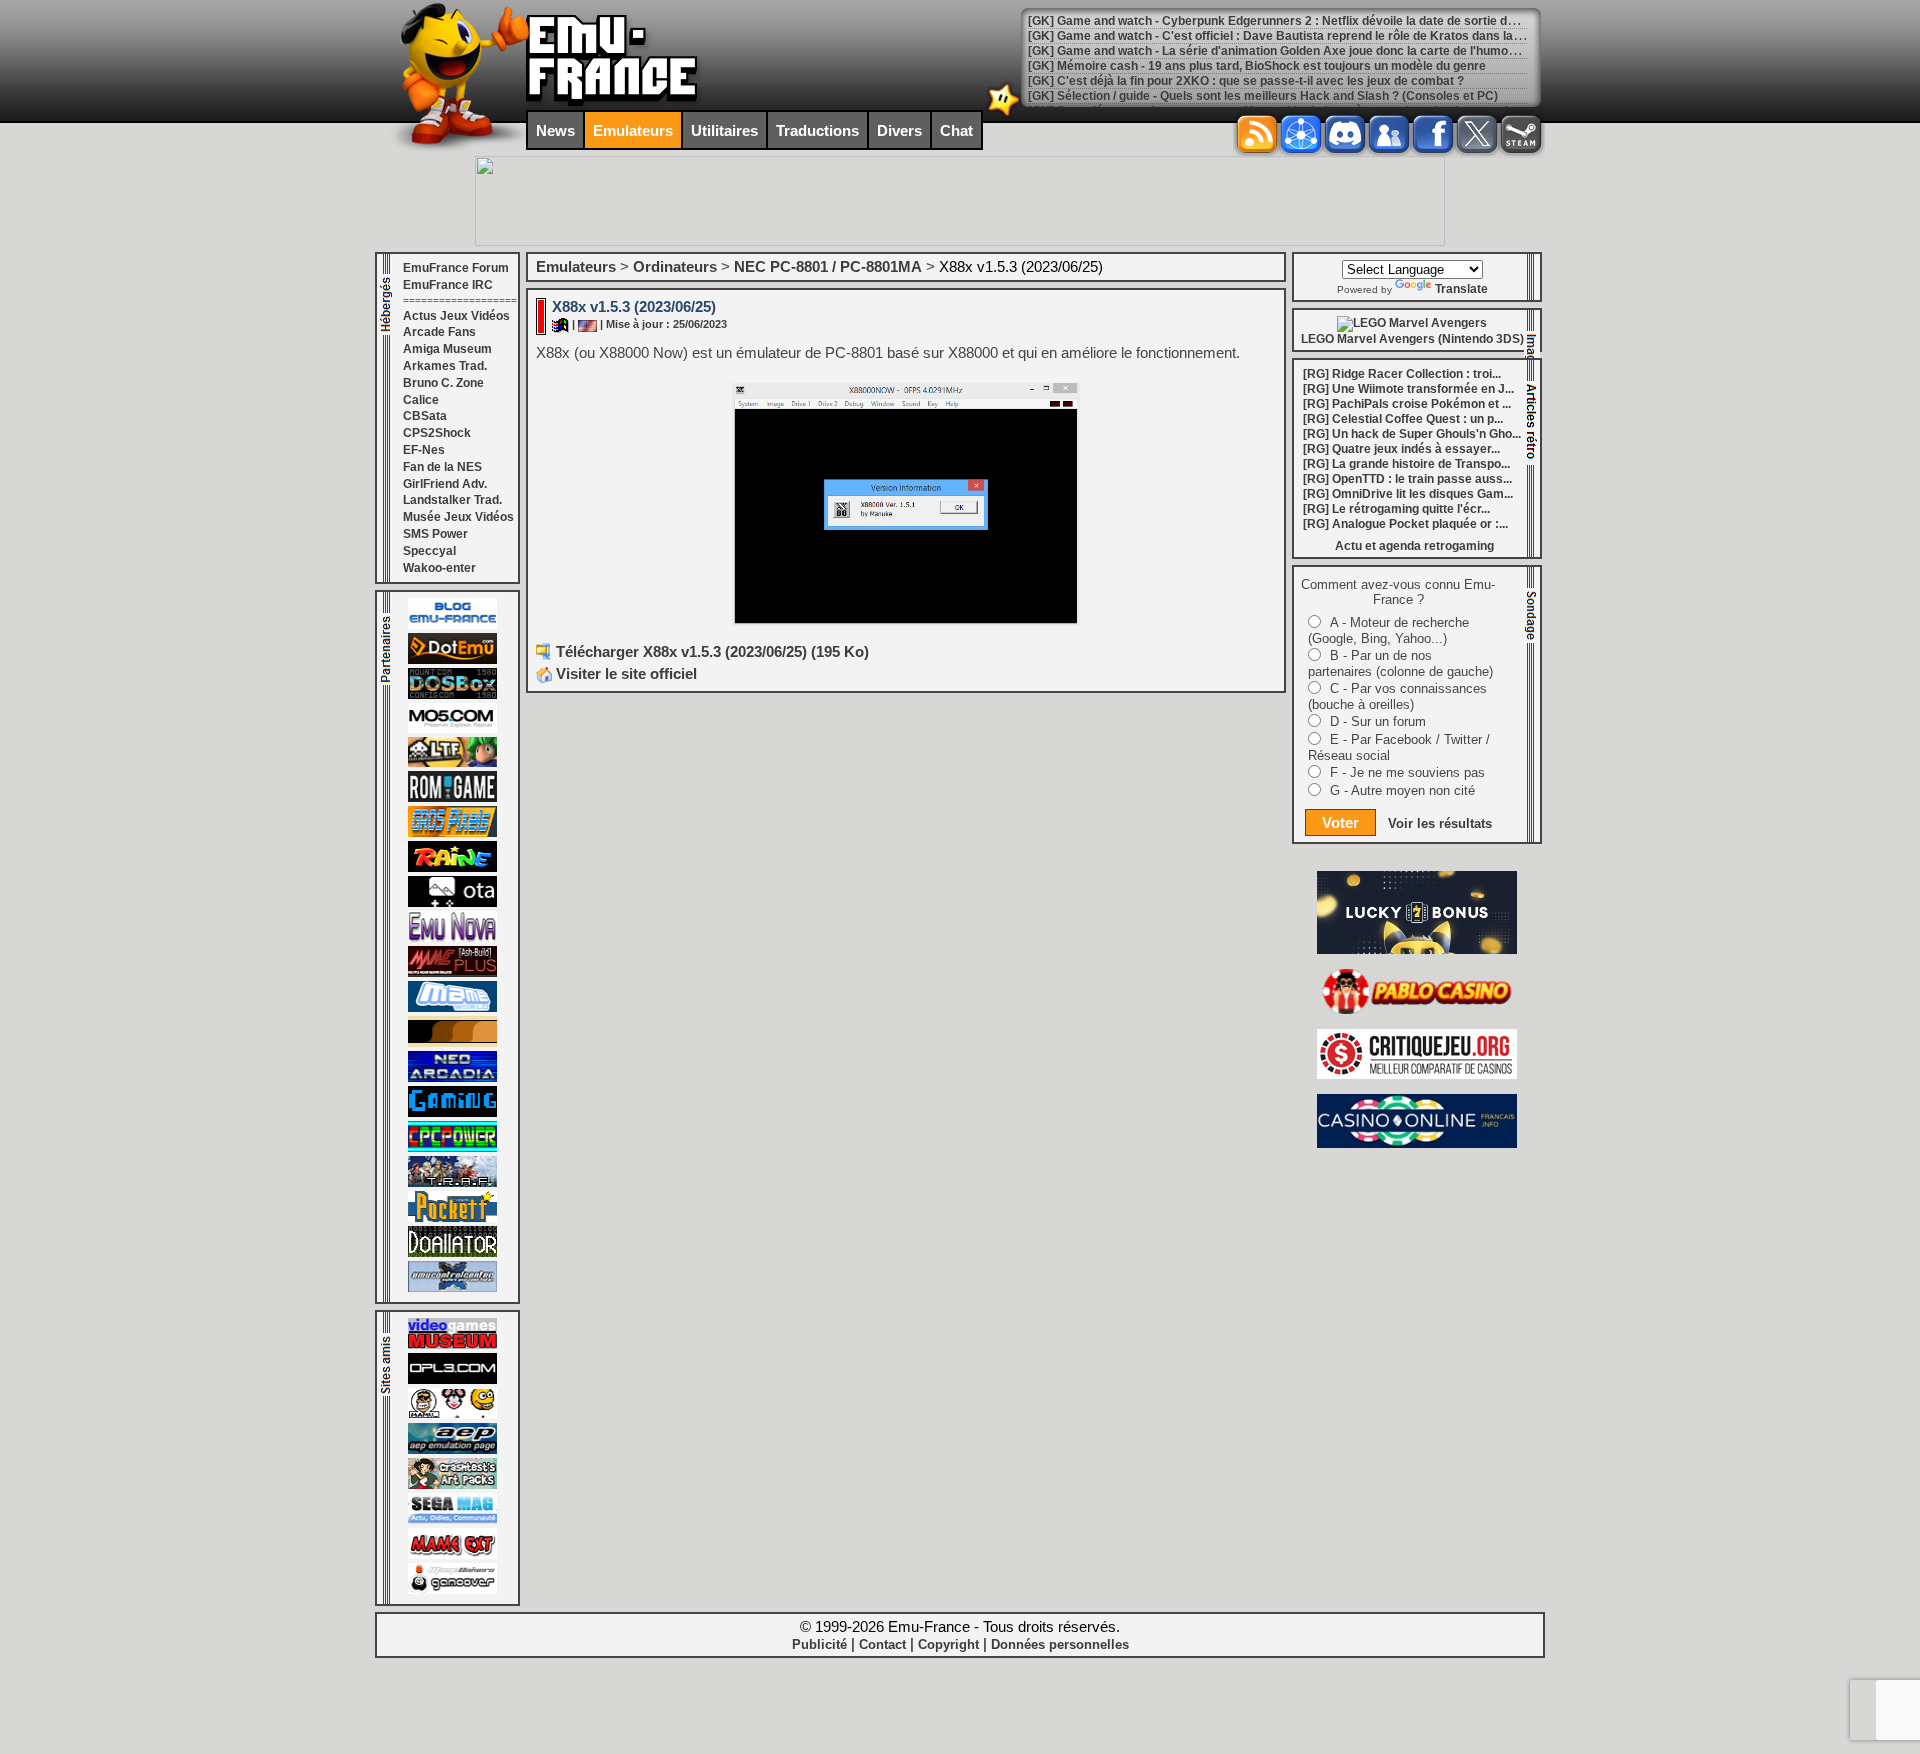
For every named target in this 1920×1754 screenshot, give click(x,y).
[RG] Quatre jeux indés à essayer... (1401, 449)
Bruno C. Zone (443, 383)
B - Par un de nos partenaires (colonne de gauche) (1400, 663)
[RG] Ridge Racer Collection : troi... (1402, 374)
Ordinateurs (675, 266)
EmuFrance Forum (456, 268)
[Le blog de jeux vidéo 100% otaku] (452, 903)
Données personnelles (1060, 1644)
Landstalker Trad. (452, 500)
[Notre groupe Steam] (1521, 134)
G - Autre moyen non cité (1402, 790)
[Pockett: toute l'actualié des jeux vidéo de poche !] (452, 1218)
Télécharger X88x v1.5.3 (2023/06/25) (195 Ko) (712, 651)
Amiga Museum (447, 349)
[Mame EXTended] (452, 1555)
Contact (882, 1644)
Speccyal (429, 551)
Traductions (817, 130)
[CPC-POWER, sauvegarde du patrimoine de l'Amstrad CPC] (452, 1148)
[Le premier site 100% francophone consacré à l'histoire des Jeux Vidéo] (452, 833)
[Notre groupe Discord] (1345, 134)
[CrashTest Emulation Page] (452, 1485)
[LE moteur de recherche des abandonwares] (452, 1043)
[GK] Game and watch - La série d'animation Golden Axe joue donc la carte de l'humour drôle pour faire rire (1330, 51)
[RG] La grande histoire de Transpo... (1406, 464)
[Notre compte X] (1477, 134)
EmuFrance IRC (448, 285)
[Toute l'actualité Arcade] (452, 1078)
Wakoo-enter (439, 568)
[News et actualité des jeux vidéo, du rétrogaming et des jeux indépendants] (452, 798)
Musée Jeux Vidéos (458, 517)
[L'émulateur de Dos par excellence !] (452, 695)
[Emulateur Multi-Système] (452, 1253)
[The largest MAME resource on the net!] (452, 1008)
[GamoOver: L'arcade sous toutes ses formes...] (452, 1590)
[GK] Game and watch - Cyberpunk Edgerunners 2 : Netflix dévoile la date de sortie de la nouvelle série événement (1352, 21)
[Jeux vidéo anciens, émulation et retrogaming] (452, 938)
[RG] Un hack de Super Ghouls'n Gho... (1412, 434)
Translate (1461, 289)
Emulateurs (633, 130)
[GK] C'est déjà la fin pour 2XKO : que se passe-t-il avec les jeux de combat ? (1246, 81)
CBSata (425, 416)
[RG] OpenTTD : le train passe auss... (1407, 479)
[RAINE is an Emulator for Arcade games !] (452, 868)
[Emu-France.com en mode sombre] (1004, 114)
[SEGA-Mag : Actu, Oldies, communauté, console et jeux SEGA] (452, 1520)
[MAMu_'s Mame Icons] (452, 1415)
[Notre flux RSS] (1257, 134)
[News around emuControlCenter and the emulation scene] (452, 1288)
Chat (956, 130)
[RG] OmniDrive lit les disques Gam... (1408, 494)
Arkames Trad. (445, 366)
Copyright (948, 1644)
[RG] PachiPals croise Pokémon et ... (1407, 404)
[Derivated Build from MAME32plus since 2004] (452, 973)
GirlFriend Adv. (445, 484)
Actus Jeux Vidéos (456, 316)
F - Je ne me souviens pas (1407, 772)
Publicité (819, 1644)
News (555, 130)
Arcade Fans (439, 332)
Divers (899, 130)
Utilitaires (724, 130)
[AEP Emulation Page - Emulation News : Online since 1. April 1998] (452, 1450)
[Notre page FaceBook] (1433, 134)
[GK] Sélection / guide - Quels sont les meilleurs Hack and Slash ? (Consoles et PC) (1263, 96)
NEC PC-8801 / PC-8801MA (828, 266)
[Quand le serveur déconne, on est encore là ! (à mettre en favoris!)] (452, 625)
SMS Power (435, 534)
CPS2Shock (437, 433)
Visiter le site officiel (624, 673)
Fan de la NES (442, 467)
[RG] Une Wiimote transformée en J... (1408, 389)
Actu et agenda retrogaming (1414, 546)
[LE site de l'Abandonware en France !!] (452, 763)
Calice (421, 400)
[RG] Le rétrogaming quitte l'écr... (1396, 509)
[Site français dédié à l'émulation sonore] (452, 1380)
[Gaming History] (452, 1113)
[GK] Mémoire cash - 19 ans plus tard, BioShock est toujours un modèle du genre (1257, 66)
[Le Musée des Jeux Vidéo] (452, 1345)
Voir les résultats (1440, 823)
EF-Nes (424, 450)
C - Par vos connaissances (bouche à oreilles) (1397, 696)
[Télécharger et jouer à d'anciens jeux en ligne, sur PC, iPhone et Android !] (452, 660)
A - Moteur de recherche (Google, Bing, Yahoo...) (1388, 630)
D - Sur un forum (1378, 721)
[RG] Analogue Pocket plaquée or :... (1405, 524)
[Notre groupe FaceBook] (1389, 134)
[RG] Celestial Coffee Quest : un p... (1403, 419)
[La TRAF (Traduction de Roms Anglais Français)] (452, 1183)
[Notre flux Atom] (1301, 134)
